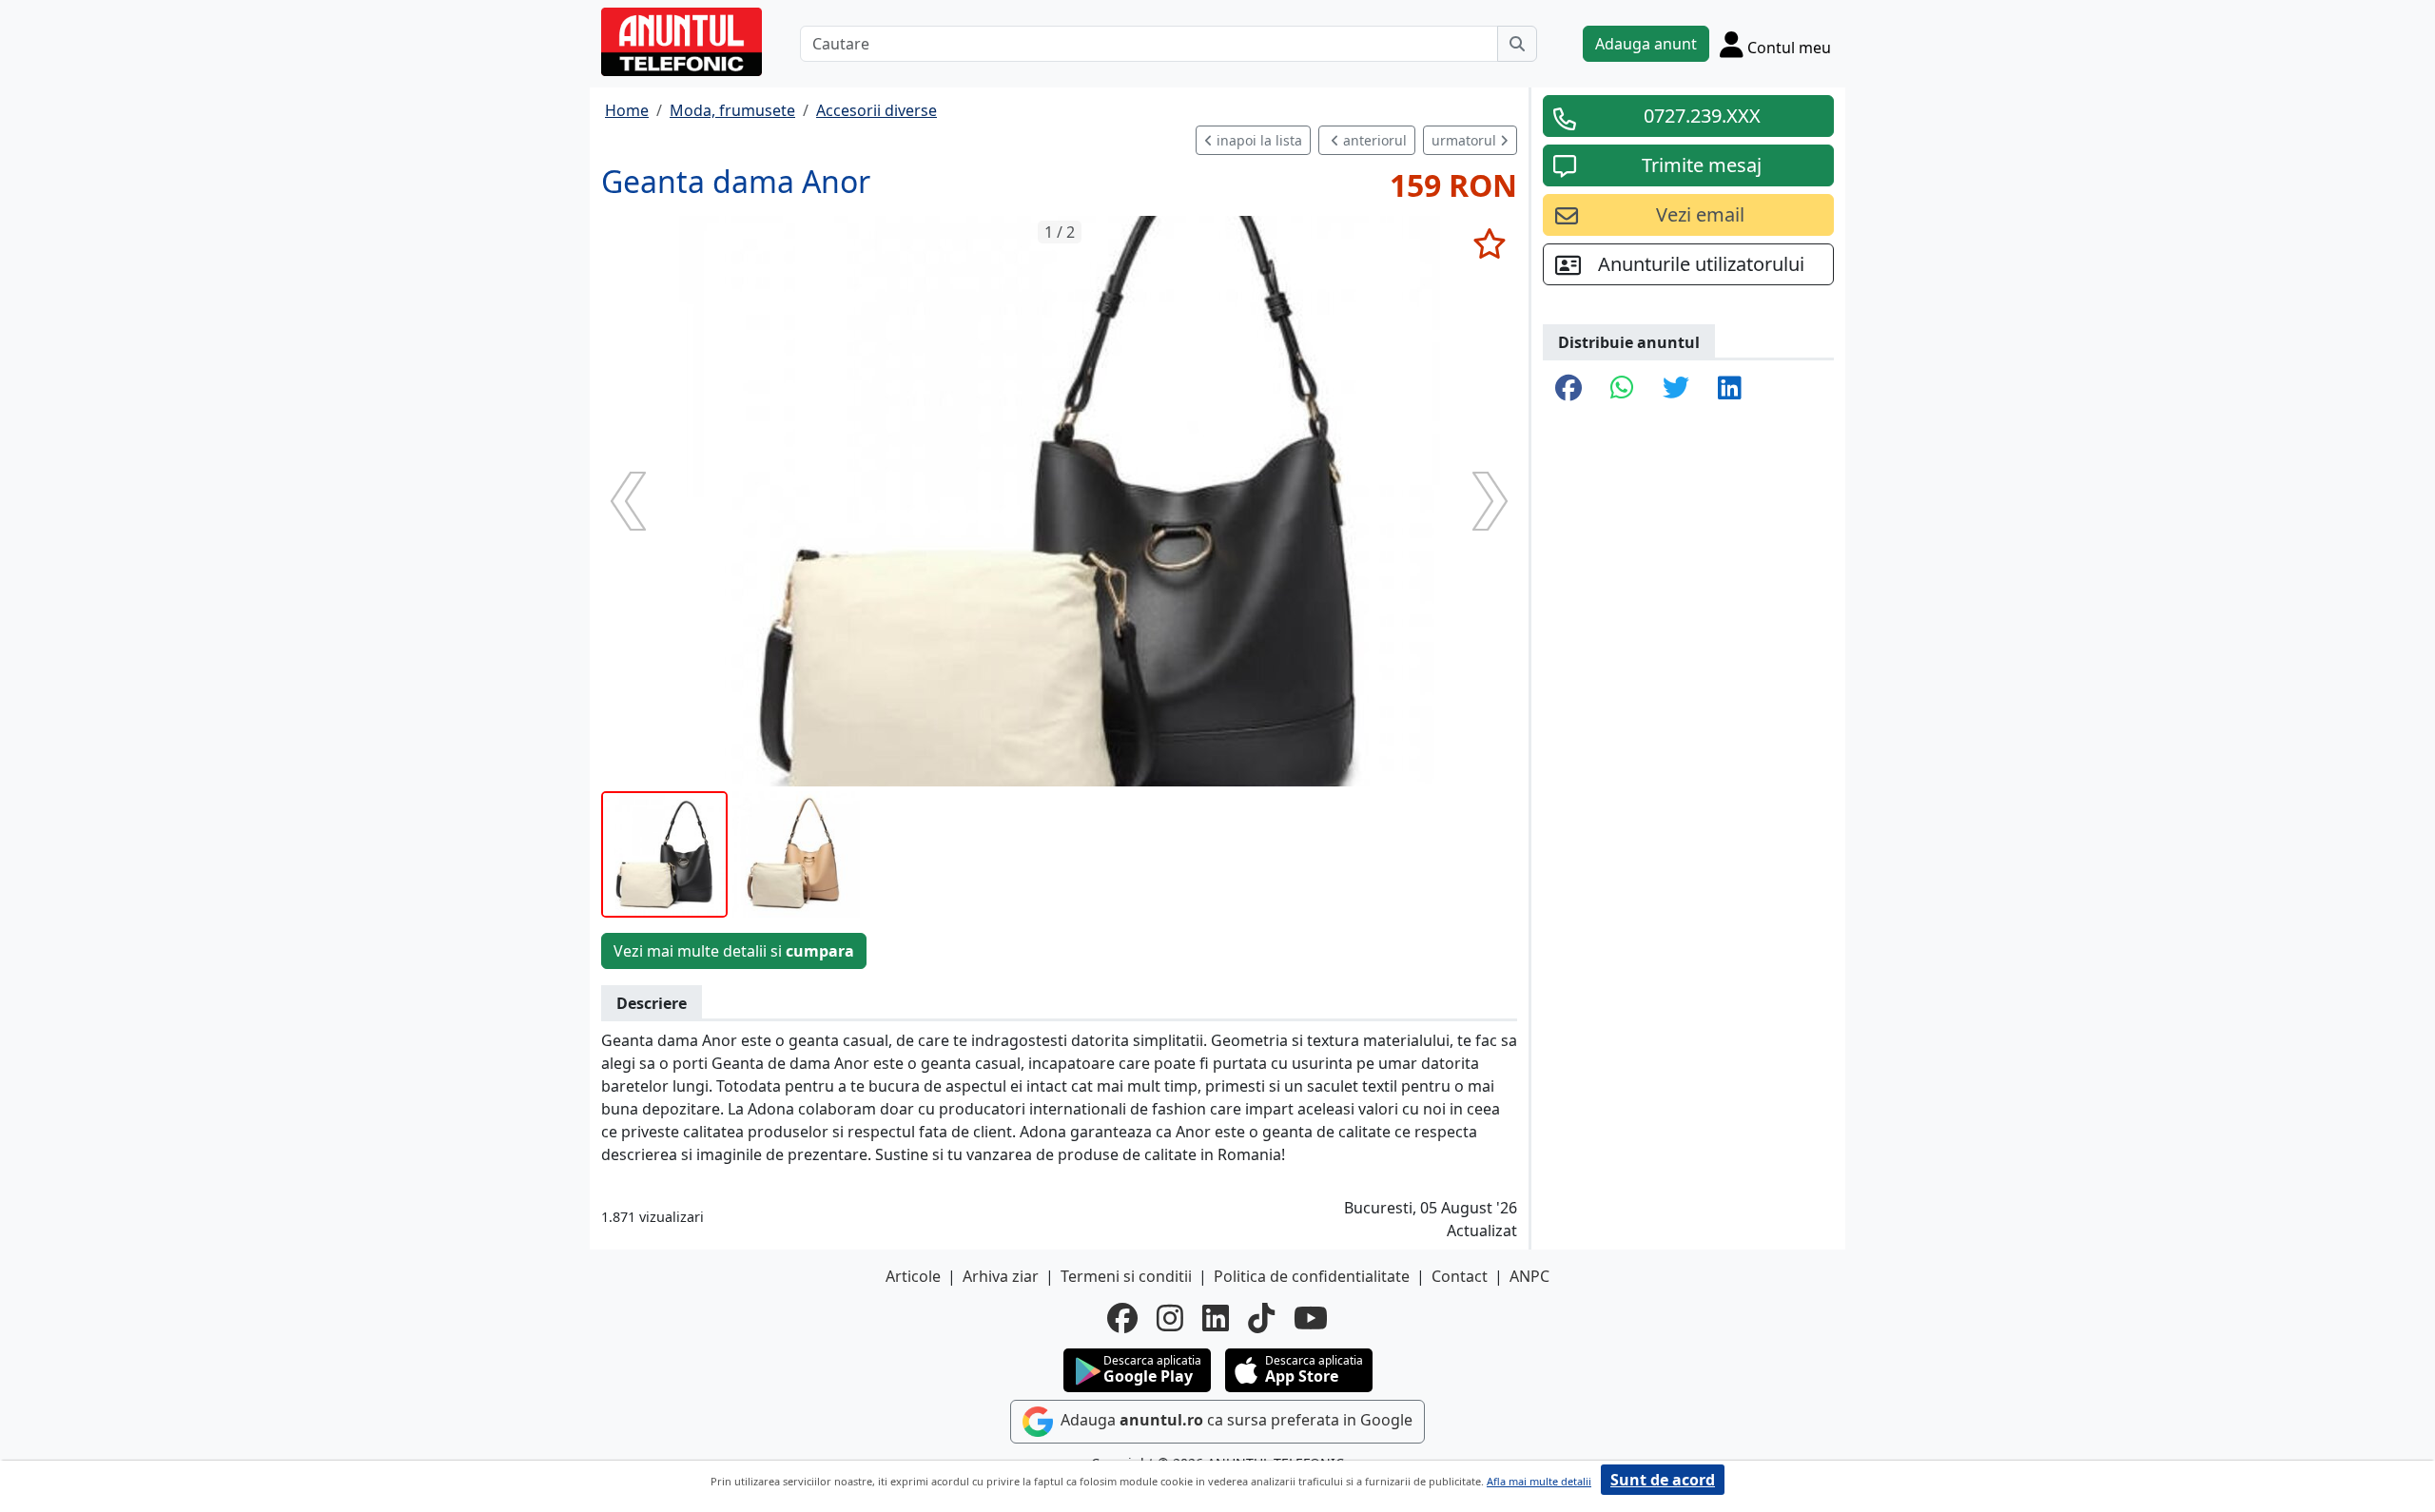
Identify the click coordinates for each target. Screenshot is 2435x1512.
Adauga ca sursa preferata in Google (1235, 1420)
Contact (1460, 1276)
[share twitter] (1676, 389)
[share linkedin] (1730, 389)
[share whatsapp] (1622, 389)
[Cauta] (1517, 44)
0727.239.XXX (1702, 116)
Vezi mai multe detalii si (734, 951)
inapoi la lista (1257, 140)
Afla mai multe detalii (1539, 1481)
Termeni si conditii (1126, 1276)
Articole (913, 1276)
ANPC (1529, 1276)
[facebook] (1122, 1318)
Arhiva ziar (1001, 1276)
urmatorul (1466, 140)
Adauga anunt (1646, 44)
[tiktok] (1261, 1318)
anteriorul (1373, 140)
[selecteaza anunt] (1489, 243)
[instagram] (1170, 1318)
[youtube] (1311, 1318)
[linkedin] (1216, 1318)
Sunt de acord (1663, 1480)
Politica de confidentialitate (1312, 1276)
